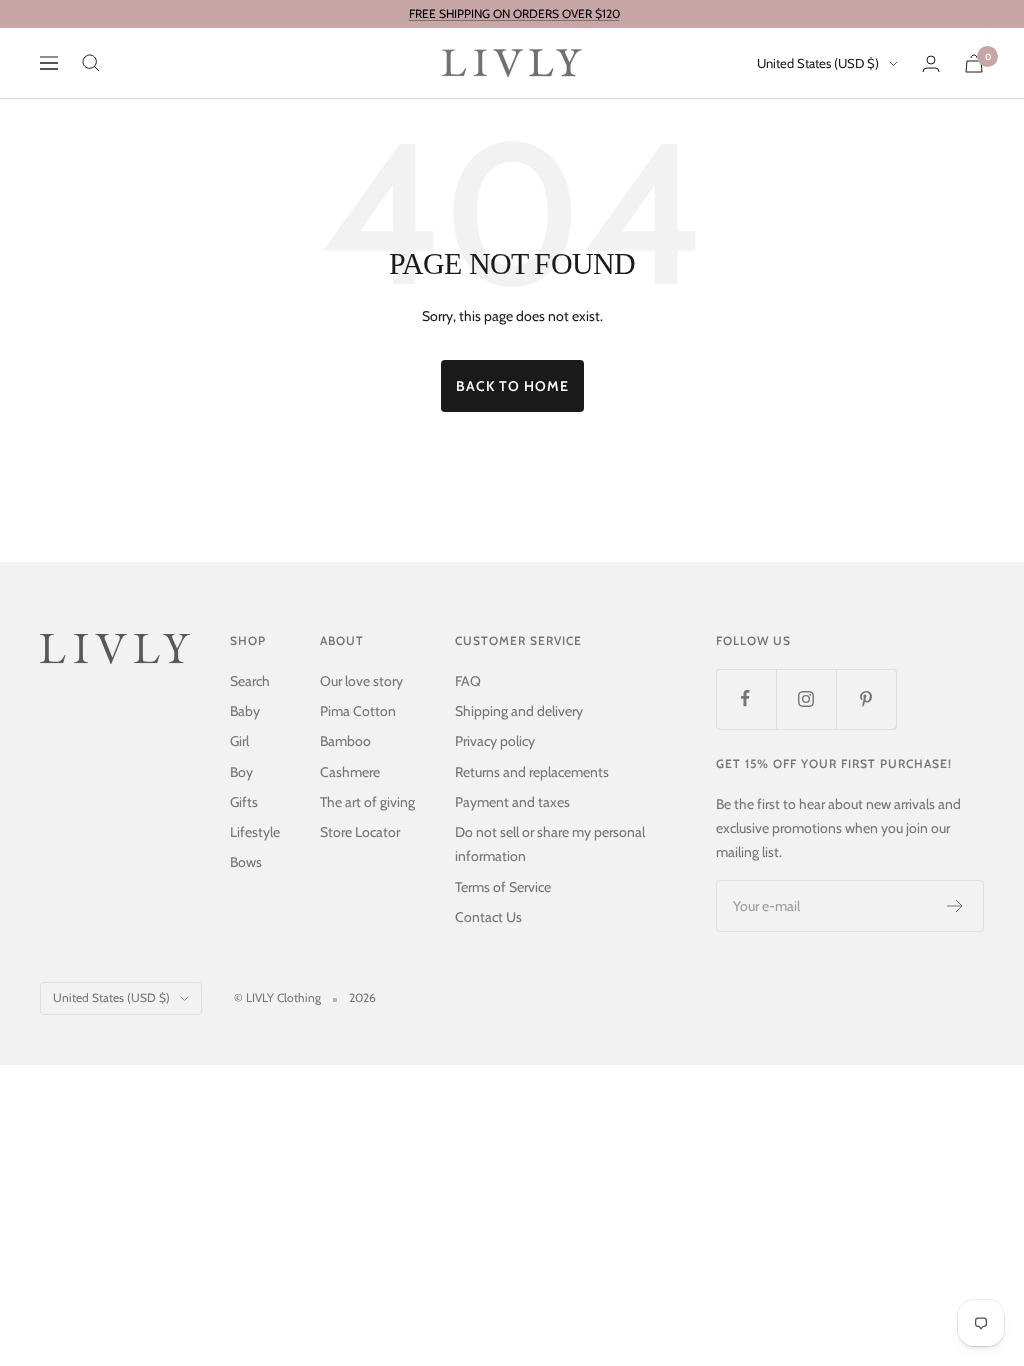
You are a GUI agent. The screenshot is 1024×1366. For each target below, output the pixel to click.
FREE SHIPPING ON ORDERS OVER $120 (514, 13)
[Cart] (974, 63)
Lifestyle (255, 832)
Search (250, 681)
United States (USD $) (818, 63)
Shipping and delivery (519, 711)
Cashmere (350, 772)
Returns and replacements (532, 772)
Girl (239, 741)
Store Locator (360, 832)
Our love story (361, 681)
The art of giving (367, 802)
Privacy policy (495, 741)
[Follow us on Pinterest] (866, 699)
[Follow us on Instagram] (806, 699)
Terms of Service (503, 887)
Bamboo (345, 741)
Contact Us (488, 917)
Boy (241, 772)
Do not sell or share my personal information (550, 844)
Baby (245, 711)
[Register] (955, 906)
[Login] (931, 63)
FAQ (468, 681)
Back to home (512, 386)
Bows (246, 862)
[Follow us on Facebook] (746, 699)
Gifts (244, 802)
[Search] (91, 63)
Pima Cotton (358, 711)
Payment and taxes (512, 802)
